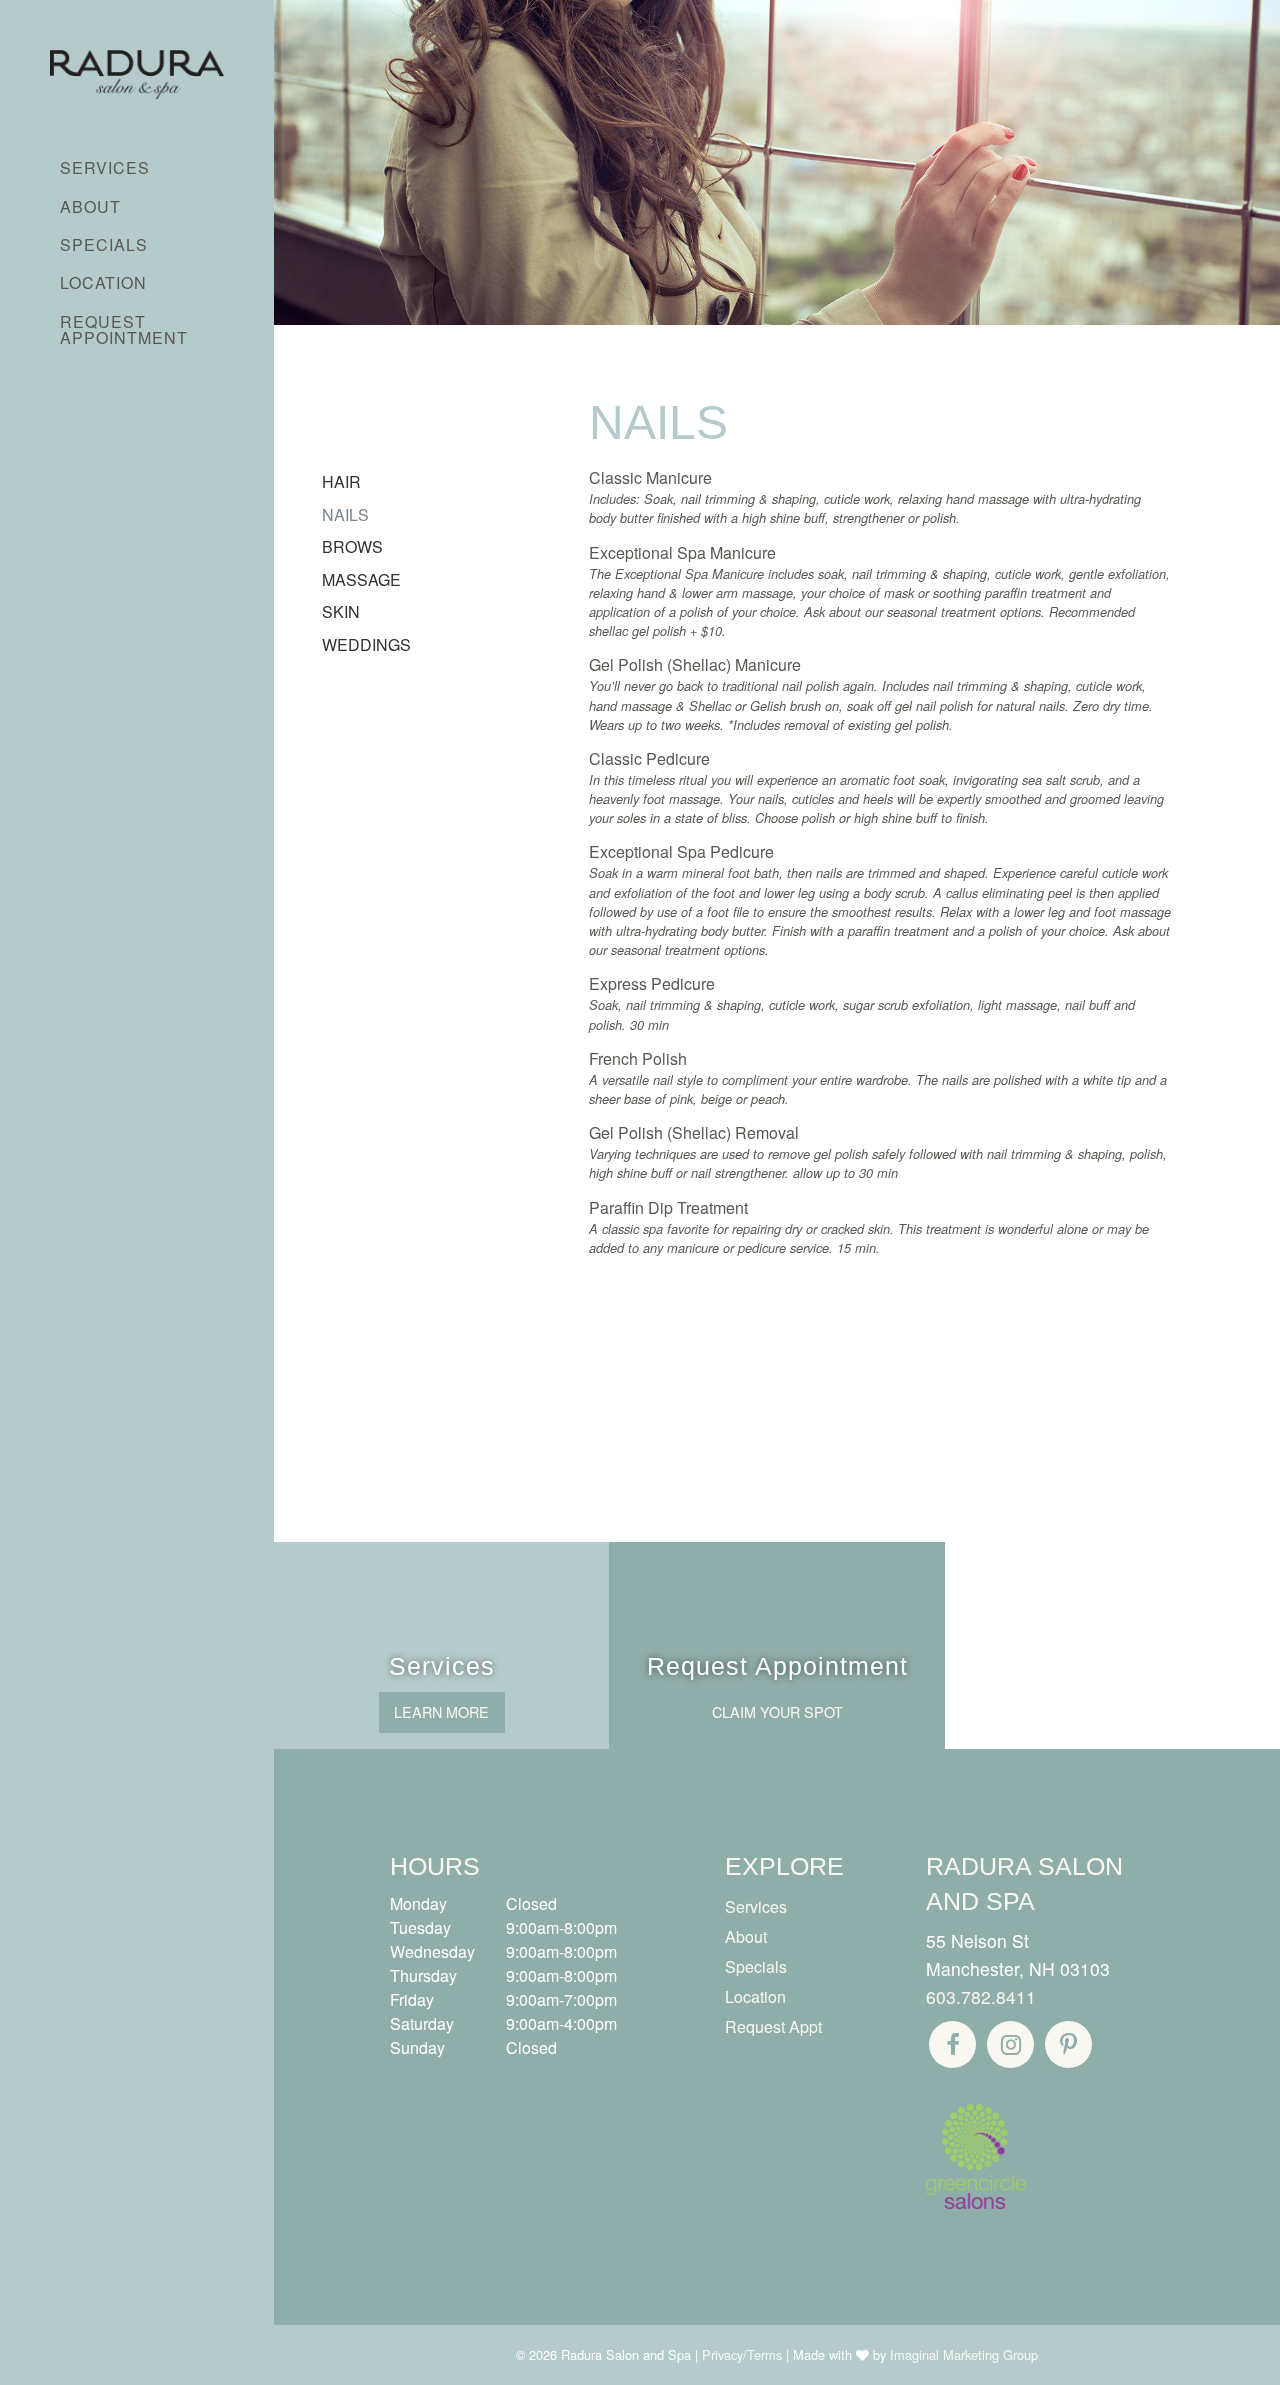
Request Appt (773, 2026)
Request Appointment (124, 329)
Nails (345, 514)
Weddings (366, 644)
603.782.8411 (981, 1996)
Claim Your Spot (777, 1711)
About (90, 206)
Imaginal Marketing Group (964, 2354)
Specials (104, 244)
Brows (352, 546)
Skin (341, 611)
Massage (361, 579)
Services (105, 167)
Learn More (441, 1711)
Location (103, 282)
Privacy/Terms (742, 2354)
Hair (341, 481)
